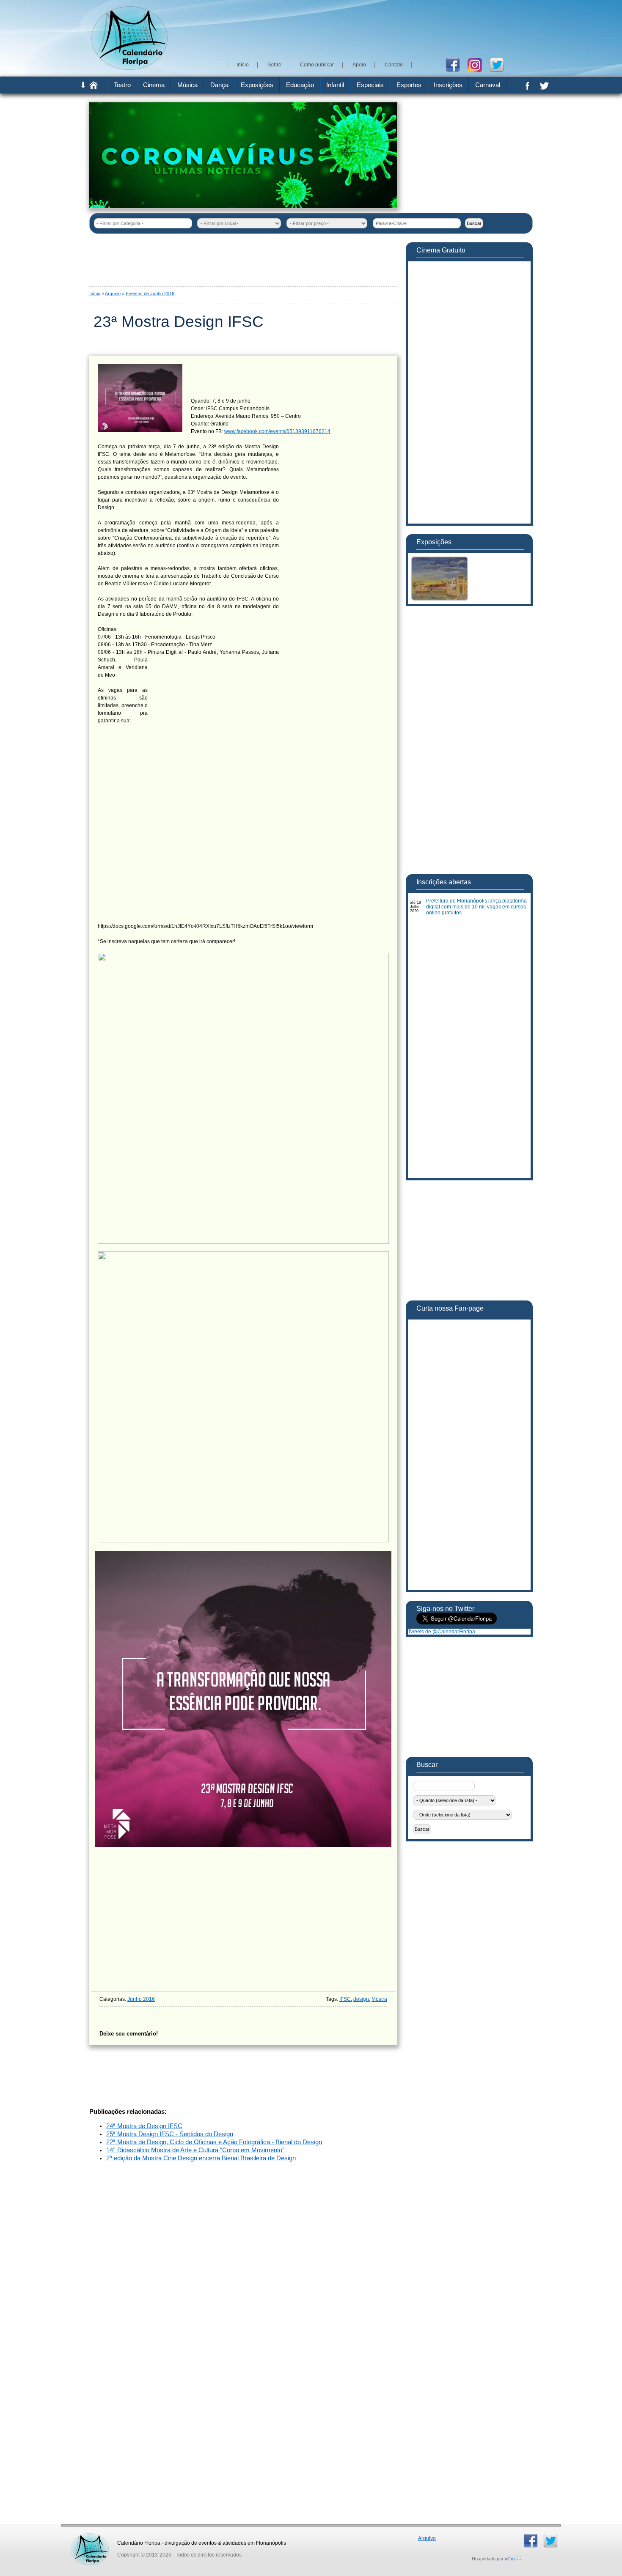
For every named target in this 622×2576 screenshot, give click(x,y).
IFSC (345, 1999)
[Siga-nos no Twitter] (500, 64)
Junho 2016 (141, 1999)
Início (95, 294)
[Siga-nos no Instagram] (478, 64)
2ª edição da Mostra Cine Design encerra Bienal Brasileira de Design (201, 2158)
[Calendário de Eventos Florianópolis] (90, 2536)
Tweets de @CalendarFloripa (442, 1632)
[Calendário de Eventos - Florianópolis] (129, 68)
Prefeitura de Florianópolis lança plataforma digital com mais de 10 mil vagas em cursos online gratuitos (476, 907)
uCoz (510, 2559)
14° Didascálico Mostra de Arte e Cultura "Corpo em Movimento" (195, 2150)
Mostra (379, 1999)
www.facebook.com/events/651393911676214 (277, 431)
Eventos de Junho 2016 (150, 294)
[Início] (94, 87)
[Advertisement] (379, 30)
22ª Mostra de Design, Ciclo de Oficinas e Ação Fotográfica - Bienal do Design (214, 2142)
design (361, 1999)
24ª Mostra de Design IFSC (144, 2126)
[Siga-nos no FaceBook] (456, 64)
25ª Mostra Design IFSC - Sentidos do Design (170, 2134)
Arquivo (113, 294)
